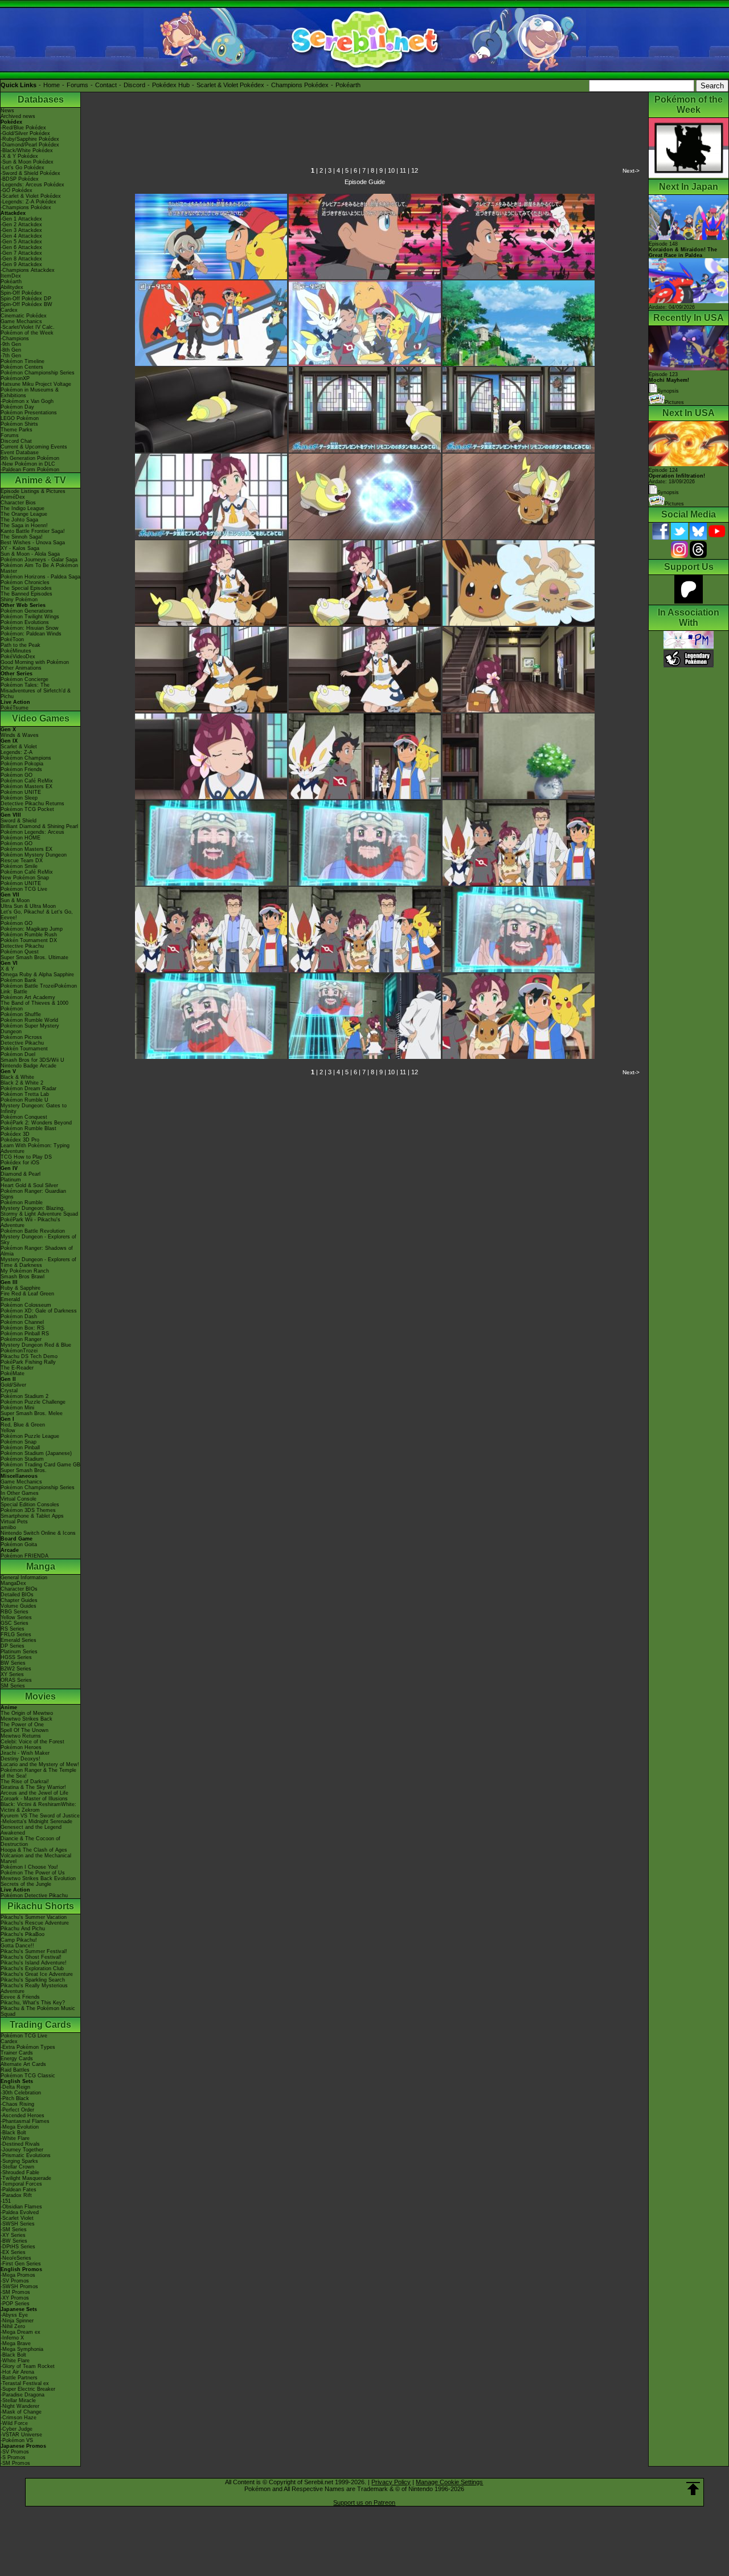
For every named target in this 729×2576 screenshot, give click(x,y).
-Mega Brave (16, 2343)
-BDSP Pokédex (20, 179)
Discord (134, 85)
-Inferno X (12, 2338)
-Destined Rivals (20, 2144)
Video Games (41, 718)
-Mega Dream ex (21, 2332)
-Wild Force (14, 2423)
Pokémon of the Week (27, 333)
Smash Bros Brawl (22, 1277)
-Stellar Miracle (18, 2400)
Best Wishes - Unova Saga (33, 543)
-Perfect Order (17, 2110)
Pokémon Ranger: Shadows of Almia (37, 1251)
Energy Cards (17, 2059)
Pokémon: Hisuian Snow (30, 628)
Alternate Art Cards (23, 2064)
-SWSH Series (18, 2224)
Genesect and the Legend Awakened (31, 1830)
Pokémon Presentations (29, 413)
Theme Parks (17, 430)
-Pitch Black (15, 2098)
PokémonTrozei (19, 1351)
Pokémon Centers (22, 367)
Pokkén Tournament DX (29, 940)
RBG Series (15, 1612)
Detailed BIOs (17, 1595)
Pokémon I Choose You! (29, 1867)
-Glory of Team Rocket (28, 2366)
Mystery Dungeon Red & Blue (36, 1345)
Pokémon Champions (26, 758)
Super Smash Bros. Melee (32, 1413)
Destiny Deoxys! (21, 1759)
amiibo (8, 1527)
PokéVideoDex (18, 657)
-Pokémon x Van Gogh (27, 401)
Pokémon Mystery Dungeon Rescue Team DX (34, 858)
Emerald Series (19, 1640)
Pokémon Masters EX (26, 786)
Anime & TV (40, 480)
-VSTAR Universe (21, 2435)
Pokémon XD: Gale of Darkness (39, 1311)
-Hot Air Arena (17, 2372)
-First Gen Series (21, 2264)
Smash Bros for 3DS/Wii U (32, 1060)
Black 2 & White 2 (22, 1083)
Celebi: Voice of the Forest (32, 1742)
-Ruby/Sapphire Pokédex (30, 139)
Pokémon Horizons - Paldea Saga (40, 577)
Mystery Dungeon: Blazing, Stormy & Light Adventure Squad (39, 1211)
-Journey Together (22, 2150)
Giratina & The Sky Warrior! (33, 1787)
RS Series (13, 1629)
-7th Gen (11, 356)
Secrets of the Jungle (26, 1884)
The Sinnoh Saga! (22, 537)
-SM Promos (15, 2292)
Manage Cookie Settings (449, 2482)
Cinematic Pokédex (24, 316)
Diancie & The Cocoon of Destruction (30, 1841)
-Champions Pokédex (26, 207)
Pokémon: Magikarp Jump (32, 929)
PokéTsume (15, 708)
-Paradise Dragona (22, 2395)
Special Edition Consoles (30, 1505)
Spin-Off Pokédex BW (26, 304)
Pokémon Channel (22, 1322)
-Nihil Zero (13, 2326)
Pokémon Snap (19, 1442)
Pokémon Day (17, 407)
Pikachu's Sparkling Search (33, 1980)
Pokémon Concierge (24, 679)
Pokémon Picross (21, 1037)
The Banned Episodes (26, 594)
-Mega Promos (18, 2275)
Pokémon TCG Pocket (27, 809)
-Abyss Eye (14, 2315)
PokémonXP (15, 378)
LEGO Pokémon (20, 418)
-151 (6, 2201)
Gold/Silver (13, 1385)
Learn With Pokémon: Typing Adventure (35, 1148)
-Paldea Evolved (20, 2212)
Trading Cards (40, 2025)
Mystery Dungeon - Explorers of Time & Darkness (38, 1262)
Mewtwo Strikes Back (26, 1719)
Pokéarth (348, 85)
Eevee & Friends (20, 1997)
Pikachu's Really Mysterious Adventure (34, 1988)
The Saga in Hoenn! (24, 525)
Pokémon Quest (20, 952)
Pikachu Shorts (41, 1906)
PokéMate (13, 1373)
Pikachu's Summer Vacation (34, 1917)
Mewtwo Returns (21, 1736)
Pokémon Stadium (22, 1459)
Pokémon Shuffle (21, 1014)
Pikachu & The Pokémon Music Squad (38, 2011)
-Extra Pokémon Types (28, 2047)
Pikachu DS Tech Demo (29, 1356)
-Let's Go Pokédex (22, 168)
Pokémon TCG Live (24, 889)
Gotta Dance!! (17, 1946)
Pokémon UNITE (21, 792)
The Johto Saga (19, 520)
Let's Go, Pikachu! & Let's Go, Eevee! (37, 915)
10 (391, 170)
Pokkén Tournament (24, 1049)
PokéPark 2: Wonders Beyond (36, 1123)
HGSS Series (16, 1657)
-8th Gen (11, 350)
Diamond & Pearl (21, 1174)
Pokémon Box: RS (22, 1328)
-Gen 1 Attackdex (21, 219)
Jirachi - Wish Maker (25, 1753)
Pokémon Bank (19, 980)
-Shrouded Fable (20, 2173)
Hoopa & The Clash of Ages (34, 1850)
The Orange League (24, 514)
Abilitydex (12, 287)
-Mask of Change (21, 2412)
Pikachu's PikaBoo (22, 1934)
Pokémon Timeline (22, 361)
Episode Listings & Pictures (33, 491)
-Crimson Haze (19, 2418)
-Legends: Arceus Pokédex (32, 185)
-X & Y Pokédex (19, 156)
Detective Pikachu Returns (32, 804)
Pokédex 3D (15, 1134)
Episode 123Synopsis (669, 383)
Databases (41, 99)
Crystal (9, 1391)
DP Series (13, 1646)
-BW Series (14, 2241)
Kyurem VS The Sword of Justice (40, 1816)
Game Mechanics (21, 321)
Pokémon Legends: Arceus (32, 832)
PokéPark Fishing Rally (28, 1362)
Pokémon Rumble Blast (28, 1128)
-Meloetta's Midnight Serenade (36, 1821)
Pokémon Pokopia (22, 764)
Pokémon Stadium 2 (24, 1396)
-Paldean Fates (19, 2190)
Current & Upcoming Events (34, 447)
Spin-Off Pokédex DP (26, 299)
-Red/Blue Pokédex (23, 128)
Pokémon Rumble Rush (29, 935)
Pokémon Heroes (21, 1747)
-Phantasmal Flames (25, 2121)
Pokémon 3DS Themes (28, 1510)
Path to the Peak (21, 645)
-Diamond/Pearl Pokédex (30, 145)
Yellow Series (16, 1617)
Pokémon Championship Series (38, 373)
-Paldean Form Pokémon (30, 470)
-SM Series (14, 2229)
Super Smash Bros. (24, 1470)
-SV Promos (15, 2281)
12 (415, 170)
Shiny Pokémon (19, 600)
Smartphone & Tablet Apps (32, 1516)
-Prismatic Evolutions (26, 2155)
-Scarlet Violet (17, 2218)
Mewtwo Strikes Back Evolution (38, 1878)
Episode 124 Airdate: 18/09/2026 (677, 476)
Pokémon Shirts (19, 424)
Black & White (17, 1077)
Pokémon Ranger (21, 1339)
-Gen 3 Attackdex (21, 230)
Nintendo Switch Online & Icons (38, 1533)
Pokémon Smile (19, 866)
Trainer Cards (17, 2053)
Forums (77, 85)
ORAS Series (16, 1680)
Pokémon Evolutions (25, 622)
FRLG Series (16, 1635)
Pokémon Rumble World (29, 1020)
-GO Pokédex (17, 190)
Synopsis (668, 492)
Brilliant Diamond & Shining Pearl (39, 826)
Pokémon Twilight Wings (30, 617)
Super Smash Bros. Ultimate (34, 957)
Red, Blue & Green (23, 1425)
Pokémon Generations (27, 611)
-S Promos (13, 2457)
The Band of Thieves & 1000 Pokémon (34, 1006)
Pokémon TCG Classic (28, 2076)
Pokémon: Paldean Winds (31, 634)
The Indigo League (22, 508)
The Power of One (22, 1725)
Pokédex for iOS (20, 1163)
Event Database (20, 453)
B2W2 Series (16, 1669)
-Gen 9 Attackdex (21, 264)
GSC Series (15, 1623)
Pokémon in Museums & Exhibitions (30, 393)
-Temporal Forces (21, 2184)
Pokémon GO (17, 775)
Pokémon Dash (19, 1316)
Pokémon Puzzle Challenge (33, 1402)
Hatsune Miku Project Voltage (36, 384)
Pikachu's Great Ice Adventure (37, 1974)
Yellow (8, 1430)
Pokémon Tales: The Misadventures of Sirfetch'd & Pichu (36, 691)
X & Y (7, 969)
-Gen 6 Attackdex (21, 247)
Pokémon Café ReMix (27, 781)
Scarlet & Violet (19, 747)
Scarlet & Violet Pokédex (230, 85)
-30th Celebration (21, 2093)
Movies (40, 1696)
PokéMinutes (16, 651)
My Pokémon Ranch (25, 1271)
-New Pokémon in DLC (28, 464)
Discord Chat (16, 441)
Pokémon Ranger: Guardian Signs (33, 1194)
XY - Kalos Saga (20, 548)
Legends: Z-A (17, 752)
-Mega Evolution (20, 2127)
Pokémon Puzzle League (30, 1436)
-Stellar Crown (17, 2167)
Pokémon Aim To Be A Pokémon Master (39, 568)
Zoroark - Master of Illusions (34, 1799)
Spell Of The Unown (24, 1730)
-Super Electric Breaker (28, 2389)
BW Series (13, 1663)
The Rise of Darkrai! (25, 1782)
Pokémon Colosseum (26, 1305)
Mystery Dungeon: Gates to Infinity (34, 1108)
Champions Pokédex (300, 85)
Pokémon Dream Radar (28, 1089)
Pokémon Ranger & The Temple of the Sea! (38, 1773)
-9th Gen (11, 344)
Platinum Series (19, 1652)
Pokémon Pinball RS (25, 1334)
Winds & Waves (20, 735)
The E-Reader (17, 1368)
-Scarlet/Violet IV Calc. (28, 327)
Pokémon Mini (17, 1408)
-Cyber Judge (17, 2429)
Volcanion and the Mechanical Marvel (36, 1858)
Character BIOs (19, 1589)
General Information (24, 1578)
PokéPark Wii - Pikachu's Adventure (30, 1222)
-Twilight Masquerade (26, 2178)
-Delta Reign (15, 2087)
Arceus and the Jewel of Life (34, 1793)
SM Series (13, 1686)
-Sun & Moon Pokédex (27, 162)
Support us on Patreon (364, 2502)
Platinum (11, 1180)
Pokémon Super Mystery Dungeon (30, 1029)
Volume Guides (19, 1606)
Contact (106, 85)
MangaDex (13, 1583)
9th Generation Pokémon (30, 458)
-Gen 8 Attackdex (21, 259)
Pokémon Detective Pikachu (34, 1896)
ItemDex (11, 276)
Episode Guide (365, 182)
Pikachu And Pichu (23, 1929)
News (7, 111)
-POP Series (15, 2304)
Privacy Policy (391, 2482)
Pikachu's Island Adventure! (34, 1963)
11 (403, 170)
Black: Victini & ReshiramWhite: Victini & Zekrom (38, 1807)
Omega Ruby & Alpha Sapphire (37, 975)
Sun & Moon (15, 900)
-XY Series (13, 2235)
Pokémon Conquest (24, 1117)
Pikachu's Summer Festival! (34, 1951)
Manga (41, 1566)
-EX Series (13, 2252)
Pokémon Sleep (19, 798)
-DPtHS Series (18, 2247)
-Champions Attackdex (28, 270)
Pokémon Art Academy (28, 997)
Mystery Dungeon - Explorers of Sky (38, 1240)
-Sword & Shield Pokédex (30, 173)
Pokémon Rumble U (24, 1100)
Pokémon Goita (19, 1544)
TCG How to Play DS (26, 1157)
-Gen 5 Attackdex (21, 242)
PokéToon (12, 639)
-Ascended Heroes (22, 2116)
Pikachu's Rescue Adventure (35, 1923)
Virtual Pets (14, 1522)
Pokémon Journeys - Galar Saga (39, 560)
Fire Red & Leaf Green (27, 1294)
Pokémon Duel (18, 1054)
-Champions (15, 339)
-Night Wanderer (20, 2406)
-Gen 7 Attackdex (21, 253)
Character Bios (18, 503)
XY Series (12, 1674)
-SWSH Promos (19, 2286)
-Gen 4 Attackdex (21, 236)
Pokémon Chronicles (25, 582)
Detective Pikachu (22, 946)
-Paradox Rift (16, 2195)
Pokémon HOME (21, 838)
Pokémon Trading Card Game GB (40, 1465)
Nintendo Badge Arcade (28, 1066)
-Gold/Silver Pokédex (25, 133)
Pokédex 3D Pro (20, 1140)
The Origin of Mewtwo (27, 1713)
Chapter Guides (19, 1600)
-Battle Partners (19, 2378)
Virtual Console (19, 1499)
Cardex (9, 310)
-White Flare (15, 2138)
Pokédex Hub (171, 85)
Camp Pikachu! (19, 1940)
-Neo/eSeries (16, 2258)
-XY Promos (15, 2298)
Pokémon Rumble (22, 1203)
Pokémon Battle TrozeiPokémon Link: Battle (39, 989)
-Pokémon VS (17, 2440)
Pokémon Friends (21, 769)
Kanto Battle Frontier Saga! (33, 531)
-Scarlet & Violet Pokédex (31, 196)
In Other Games (20, 1493)
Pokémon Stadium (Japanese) (36, 1453)
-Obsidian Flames (21, 2207)
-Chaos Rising (17, 2104)
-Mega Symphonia (22, 2349)
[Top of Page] (693, 2489)
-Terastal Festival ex (25, 2383)
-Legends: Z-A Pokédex (28, 202)
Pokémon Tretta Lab (25, 1094)
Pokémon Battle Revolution (33, 1231)
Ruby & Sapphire (21, 1288)
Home (52, 85)
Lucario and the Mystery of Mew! (40, 1764)
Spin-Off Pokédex (21, 293)
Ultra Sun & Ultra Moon (28, 906)
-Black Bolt (13, 2133)
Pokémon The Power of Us (33, 1873)
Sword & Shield (19, 821)
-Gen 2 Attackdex (21, 225)
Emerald (10, 1299)
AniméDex (13, 497)
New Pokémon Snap (25, 878)
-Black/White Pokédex (27, 150)
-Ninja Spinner (17, 2321)
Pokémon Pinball (20, 1448)
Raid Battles (15, 2070)
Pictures (674, 402)
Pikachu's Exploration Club (32, 1968)
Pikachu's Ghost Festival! (31, 1957)
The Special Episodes (26, 588)
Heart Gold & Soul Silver (29, 1185)
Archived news (18, 116)
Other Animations (21, 668)
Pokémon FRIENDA (24, 1556)
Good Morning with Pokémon (35, 662)
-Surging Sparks (19, 2161)
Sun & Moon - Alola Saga (30, 554)
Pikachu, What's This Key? (33, 2003)
